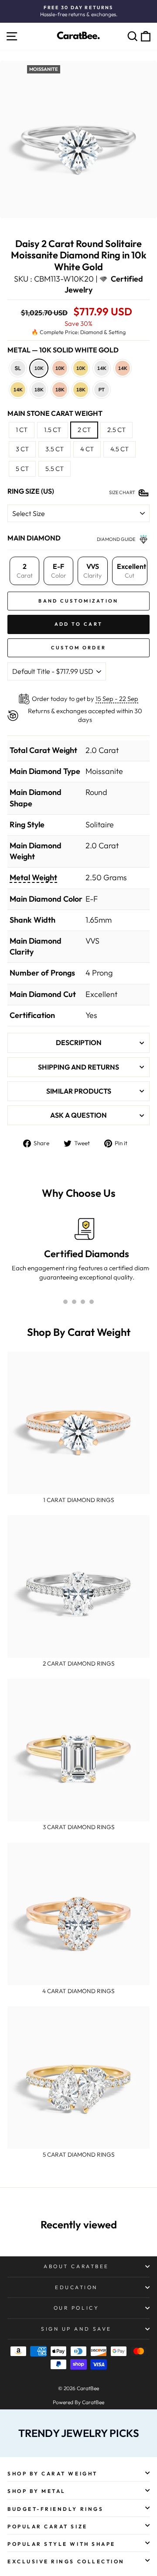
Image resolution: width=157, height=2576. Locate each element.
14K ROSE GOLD (123, 368)
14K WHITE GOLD (102, 368)
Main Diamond (34, 538)
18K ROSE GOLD (60, 390)
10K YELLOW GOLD (81, 368)
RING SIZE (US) (31, 491)
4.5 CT (119, 449)
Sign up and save (76, 2329)
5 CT (22, 469)
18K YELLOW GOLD (81, 390)
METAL (63, 350)
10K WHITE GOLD (39, 368)
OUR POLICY (76, 2308)
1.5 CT (53, 430)
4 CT (87, 449)
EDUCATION (76, 2287)
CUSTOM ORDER (79, 648)
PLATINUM (102, 390)
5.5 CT (55, 469)
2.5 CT (116, 430)
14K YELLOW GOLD (18, 390)
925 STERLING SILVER (18, 368)
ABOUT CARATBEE (76, 2266)
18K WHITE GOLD (39, 390)
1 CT (22, 430)
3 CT (22, 449)
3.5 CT (55, 449)
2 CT (84, 430)
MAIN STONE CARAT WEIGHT (55, 413)
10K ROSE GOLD (60, 368)
